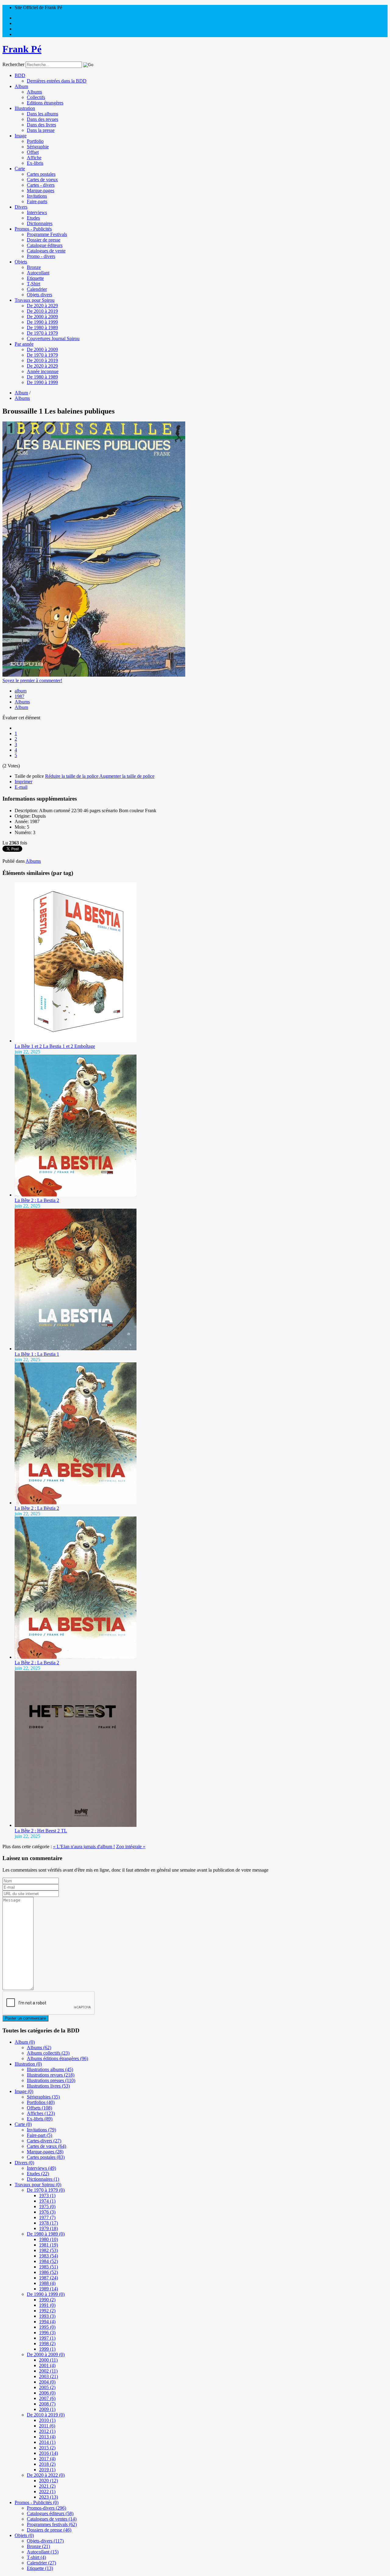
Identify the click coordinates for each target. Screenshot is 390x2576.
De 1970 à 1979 (42, 333)
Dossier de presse (44, 240)
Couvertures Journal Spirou (53, 338)
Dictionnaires (40, 223)
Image (21, 136)
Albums (34, 92)
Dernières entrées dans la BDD (57, 81)
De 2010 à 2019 (42, 311)
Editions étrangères (45, 103)
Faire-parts (37, 201)
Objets (21, 262)
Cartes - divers (41, 185)
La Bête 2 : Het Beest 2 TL (41, 1831)
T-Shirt (34, 284)
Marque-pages (41, 190)
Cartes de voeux (42, 180)
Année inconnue (43, 371)
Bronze (34, 267)
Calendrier (37, 289)
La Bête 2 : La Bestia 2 (37, 1200)
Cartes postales (41, 174)
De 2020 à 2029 (42, 306)
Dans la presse (41, 130)
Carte (20, 169)
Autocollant (38, 273)
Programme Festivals (47, 234)
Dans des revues (43, 119)
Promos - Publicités (33, 229)
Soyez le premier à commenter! (32, 680)
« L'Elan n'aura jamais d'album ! (84, 1847)
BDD (20, 75)
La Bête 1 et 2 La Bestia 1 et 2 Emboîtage (55, 1046)
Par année (24, 344)
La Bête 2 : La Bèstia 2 (37, 1508)
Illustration (25, 108)
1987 (19, 696)
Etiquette (35, 278)
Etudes (33, 218)
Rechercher (13, 64)
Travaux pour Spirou (35, 300)
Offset (33, 152)
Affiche (34, 158)
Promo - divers (41, 256)
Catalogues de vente (46, 251)
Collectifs (36, 97)
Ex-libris (35, 163)
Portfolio (35, 141)
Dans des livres (41, 125)
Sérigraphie (38, 147)
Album (21, 86)
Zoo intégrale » (131, 1847)
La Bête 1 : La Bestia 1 (37, 1354)
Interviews (37, 212)
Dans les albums (43, 114)
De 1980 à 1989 (42, 328)
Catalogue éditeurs (45, 245)
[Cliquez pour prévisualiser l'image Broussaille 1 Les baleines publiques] (94, 675)
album (21, 691)
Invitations (37, 196)
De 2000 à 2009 (42, 317)
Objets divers (39, 295)
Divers (21, 207)
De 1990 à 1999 (42, 322)
